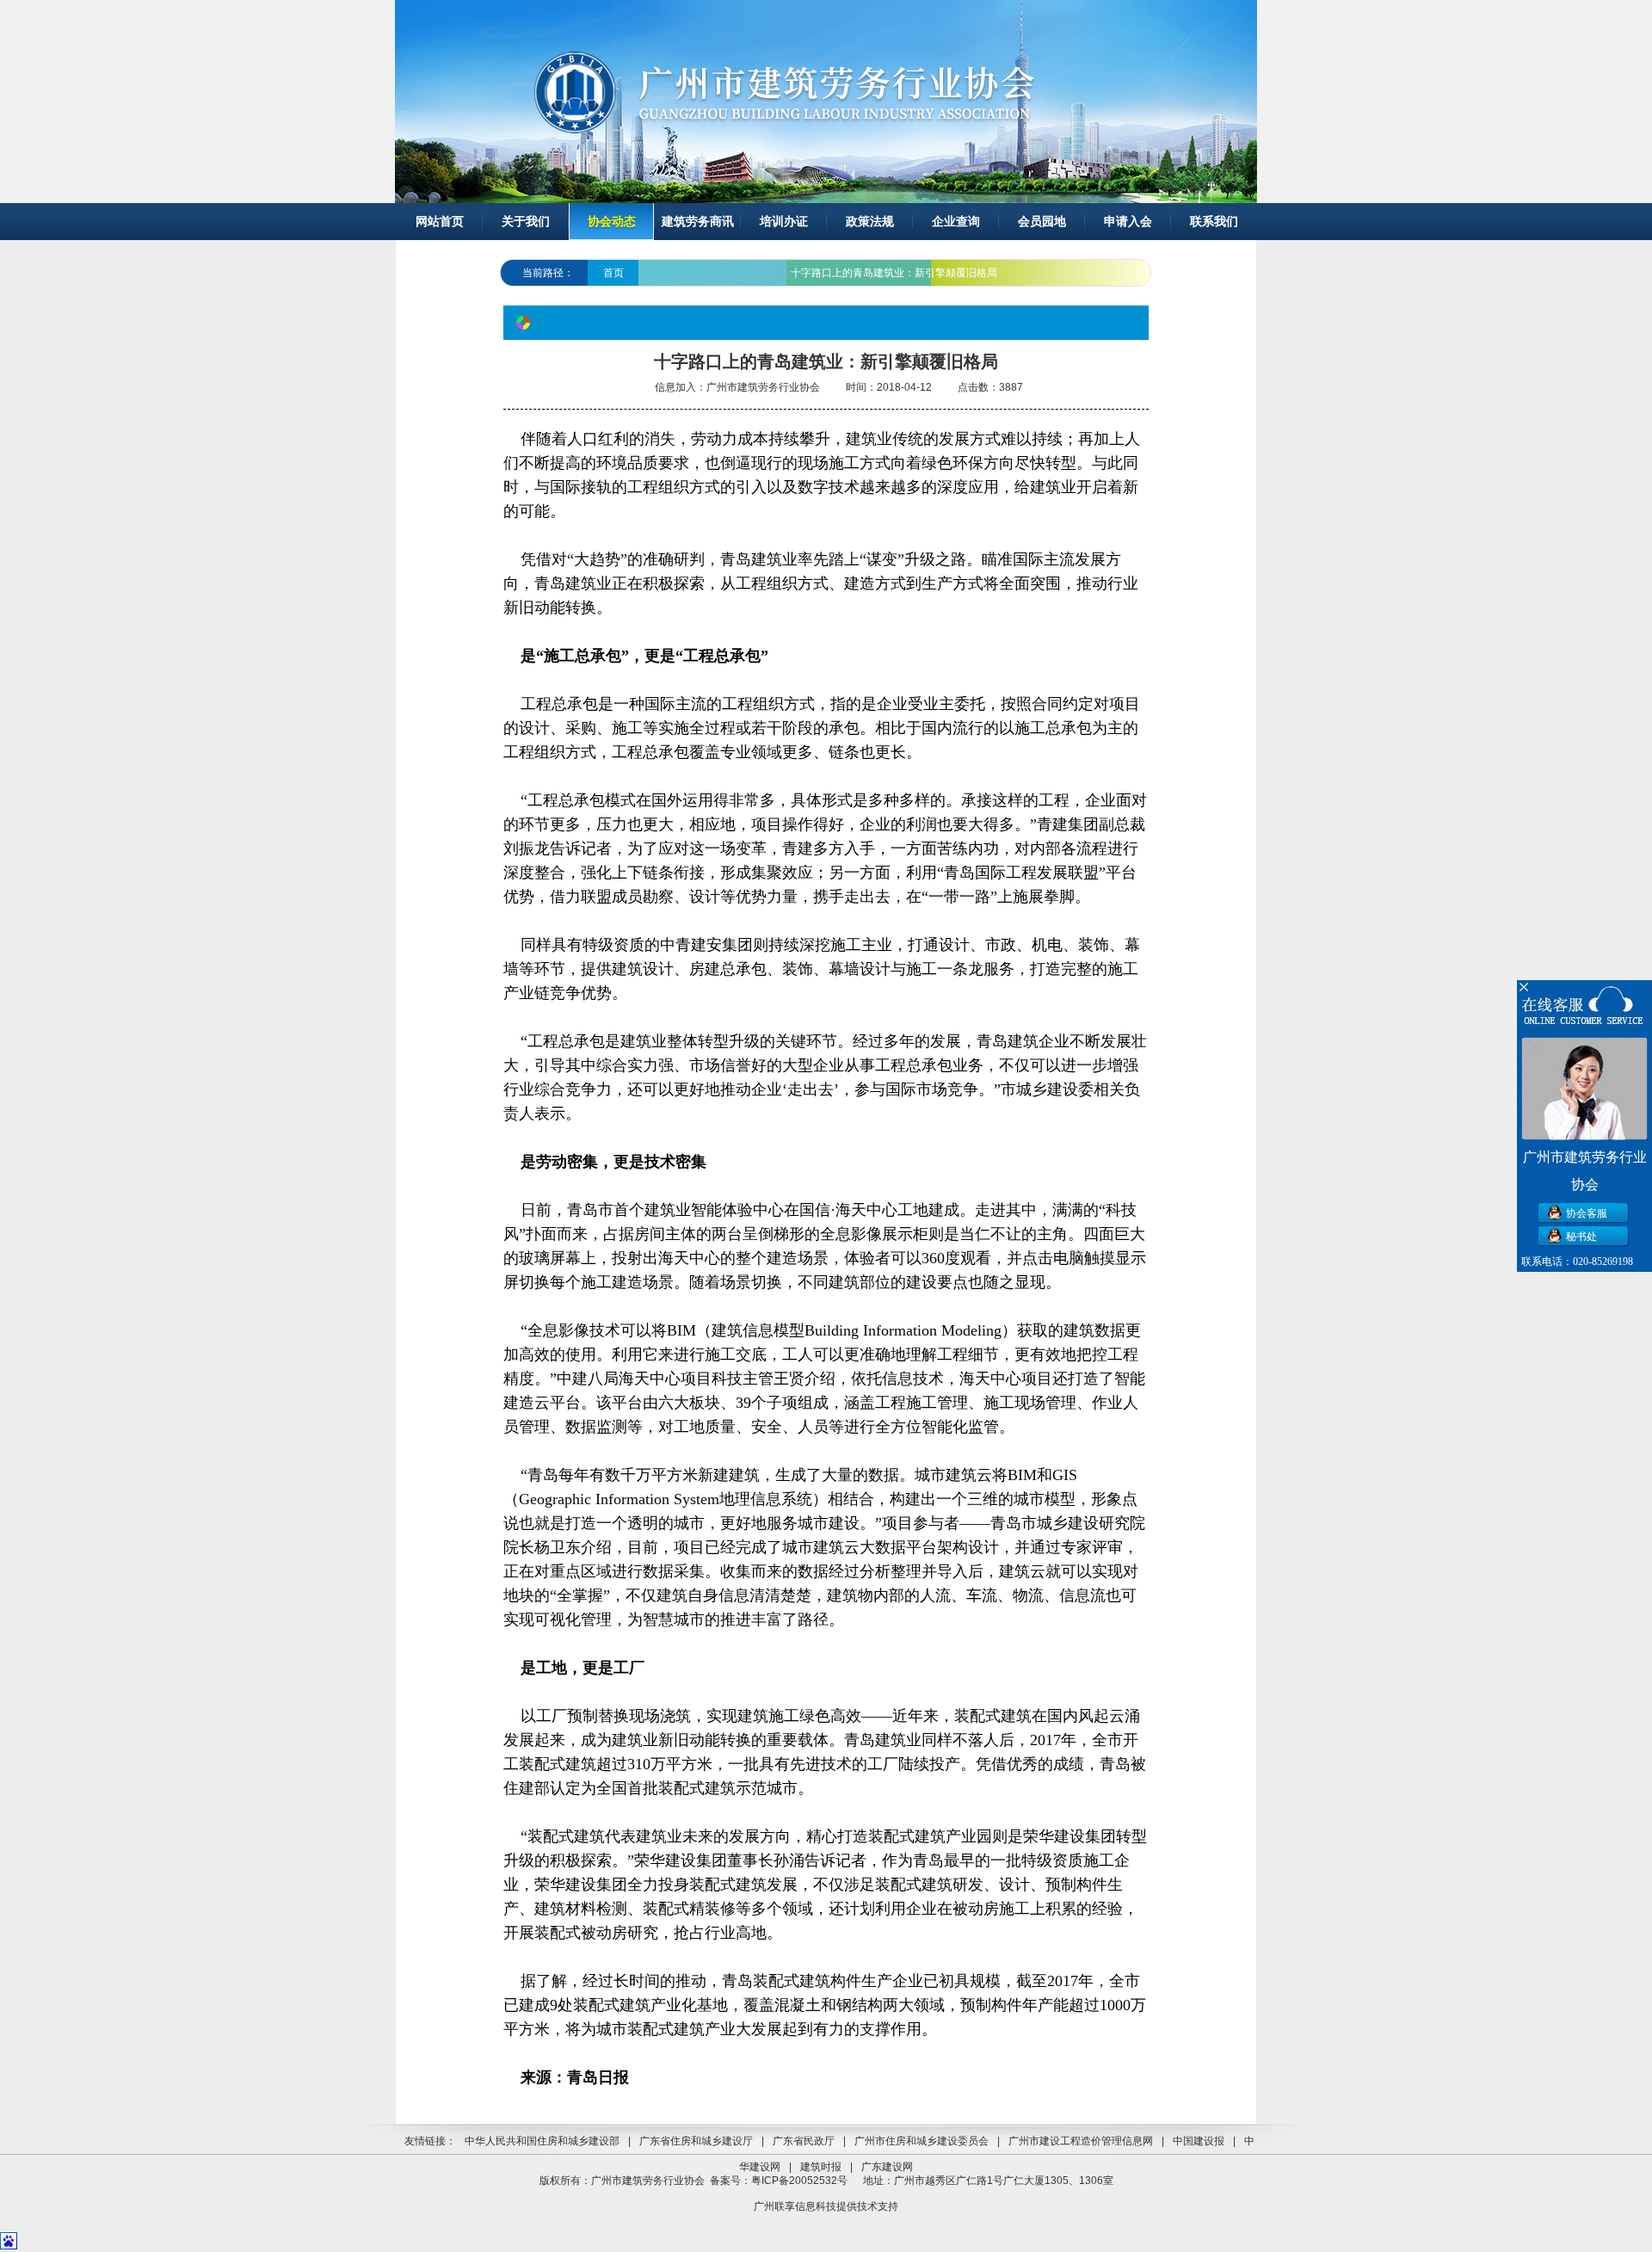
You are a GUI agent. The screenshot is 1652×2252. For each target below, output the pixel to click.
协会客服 (1587, 1213)
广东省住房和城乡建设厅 (696, 2141)
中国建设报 (1199, 2141)
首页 (613, 273)
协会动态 (612, 222)
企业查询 (956, 222)
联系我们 (1214, 222)
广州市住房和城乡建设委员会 (922, 2141)
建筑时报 (821, 2167)
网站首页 (440, 222)
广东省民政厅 (804, 2141)
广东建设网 (887, 2167)
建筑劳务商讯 (698, 222)
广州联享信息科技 (795, 2206)
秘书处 (1581, 1237)
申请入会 (1128, 222)
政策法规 (870, 222)
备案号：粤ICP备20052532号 (779, 2181)
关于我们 (526, 222)
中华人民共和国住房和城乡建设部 (542, 2141)
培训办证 (784, 222)
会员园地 (1042, 222)
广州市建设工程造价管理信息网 (1081, 2141)
